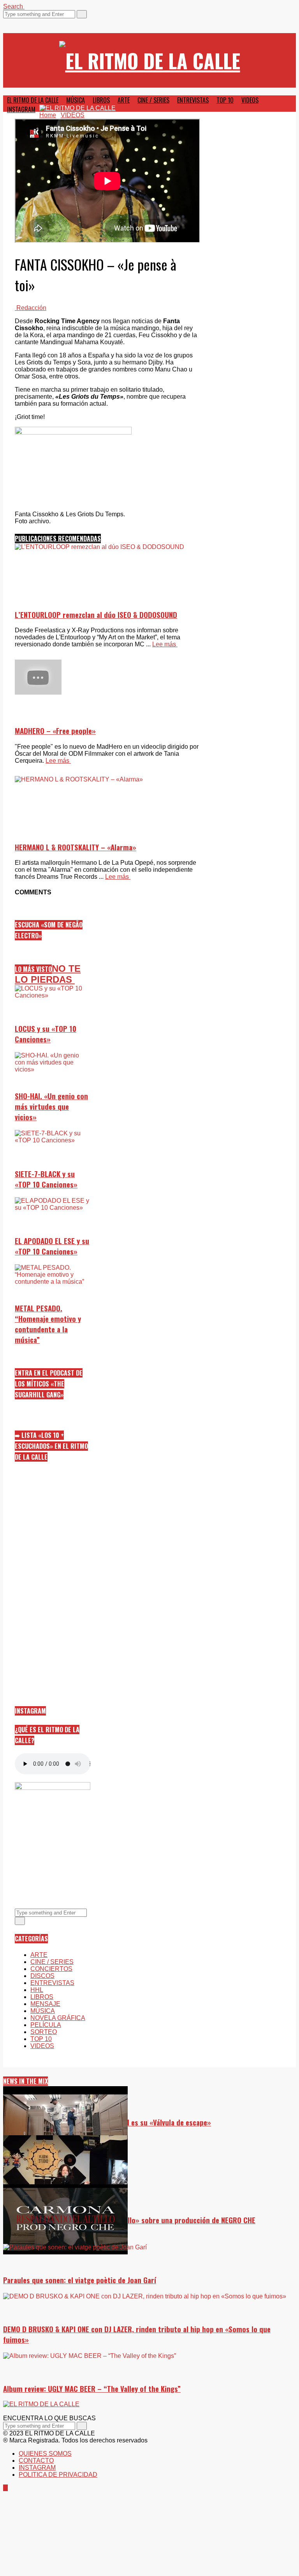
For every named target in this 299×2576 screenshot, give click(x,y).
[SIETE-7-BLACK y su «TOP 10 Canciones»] (53, 1168)
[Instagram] (5, 22)
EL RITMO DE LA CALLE (33, 100)
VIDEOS (250, 100)
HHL (37, 1990)
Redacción (31, 308)
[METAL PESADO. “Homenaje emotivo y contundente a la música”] (53, 1302)
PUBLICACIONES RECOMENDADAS (58, 538)
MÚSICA (76, 100)
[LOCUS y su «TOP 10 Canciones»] (53, 1023)
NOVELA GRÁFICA (58, 2018)
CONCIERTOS (51, 1969)
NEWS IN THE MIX (26, 2081)
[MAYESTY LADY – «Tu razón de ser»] (149, 2171)
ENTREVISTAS (193, 100)
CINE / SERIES (153, 100)
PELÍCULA (46, 2025)
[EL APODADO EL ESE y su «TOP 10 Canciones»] (53, 1235)
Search (14, 6)
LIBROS (101, 100)
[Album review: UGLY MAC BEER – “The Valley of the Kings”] (149, 2439)
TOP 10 (225, 100)
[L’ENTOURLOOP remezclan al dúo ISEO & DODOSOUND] (107, 628)
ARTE (124, 100)
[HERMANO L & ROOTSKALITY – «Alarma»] (107, 840)
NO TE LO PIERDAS (48, 974)
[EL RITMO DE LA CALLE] (150, 60)
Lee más (58, 761)
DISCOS (42, 1976)
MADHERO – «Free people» (55, 731)
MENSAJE (45, 2004)
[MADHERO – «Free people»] (107, 678)
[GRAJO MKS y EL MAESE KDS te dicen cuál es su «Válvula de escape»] (149, 2122)
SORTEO (44, 2032)
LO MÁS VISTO (33, 969)
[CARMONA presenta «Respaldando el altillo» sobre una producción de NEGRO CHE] (149, 2220)
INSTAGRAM (21, 109)
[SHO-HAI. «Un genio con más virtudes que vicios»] (53, 1090)
